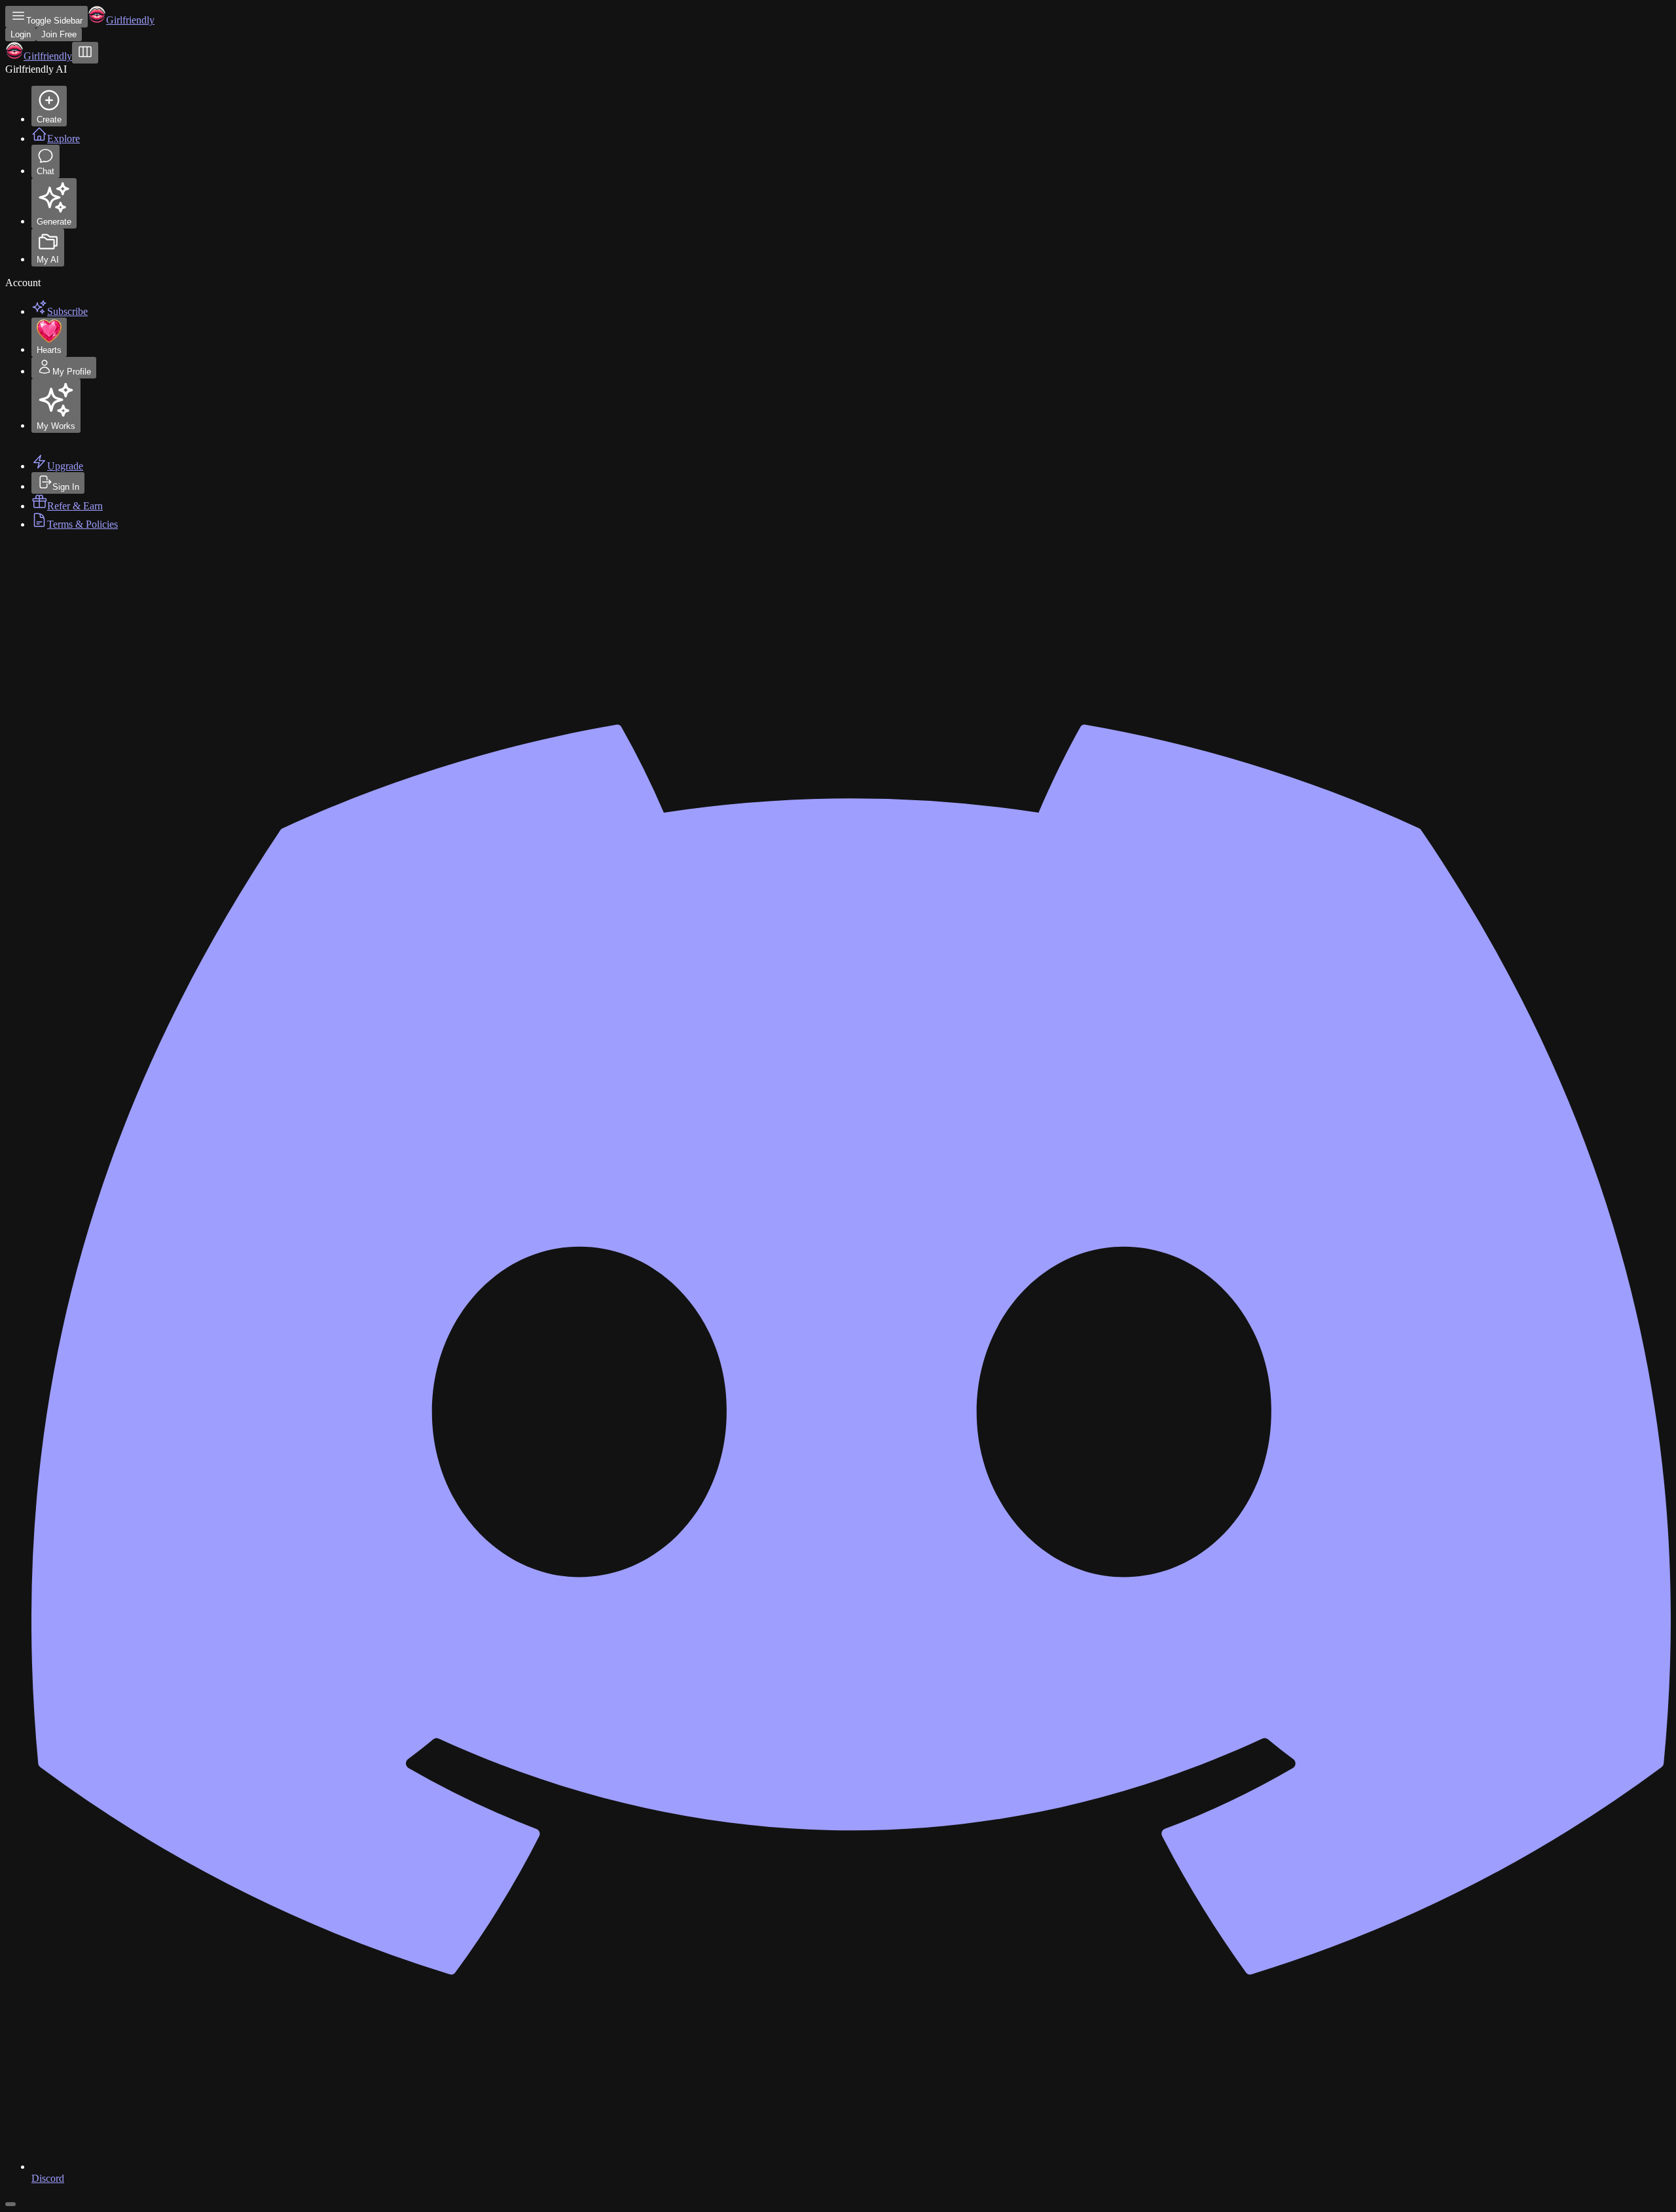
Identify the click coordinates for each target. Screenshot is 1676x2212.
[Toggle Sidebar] (85, 53)
